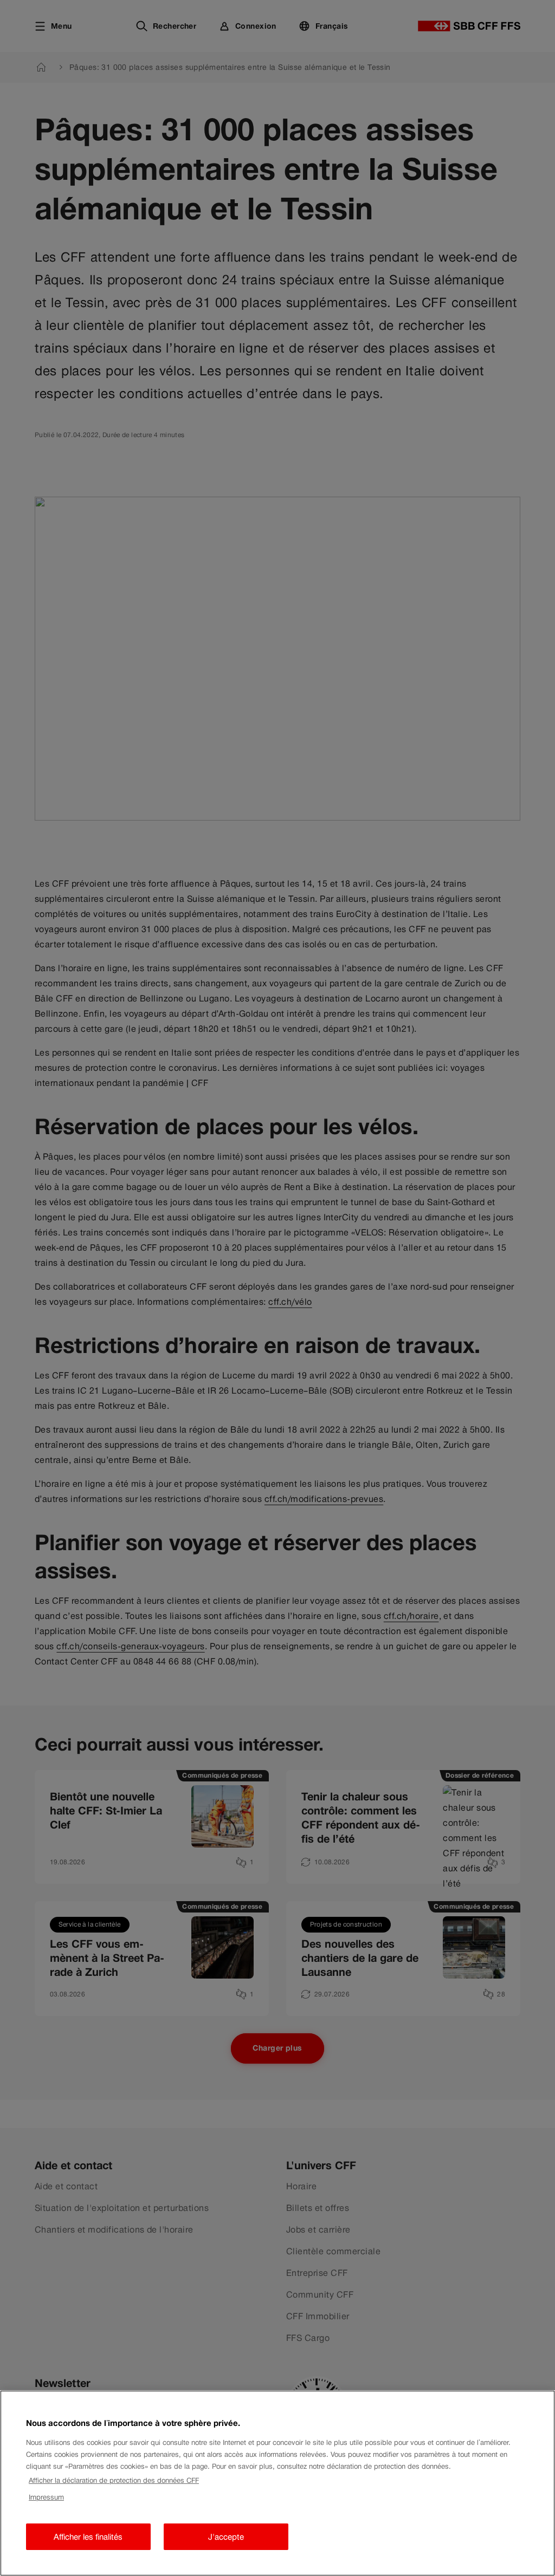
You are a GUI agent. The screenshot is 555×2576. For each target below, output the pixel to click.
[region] (277, 2483)
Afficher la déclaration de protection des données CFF (114, 2480)
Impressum (46, 2497)
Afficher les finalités (88, 2537)
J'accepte (226, 2537)
